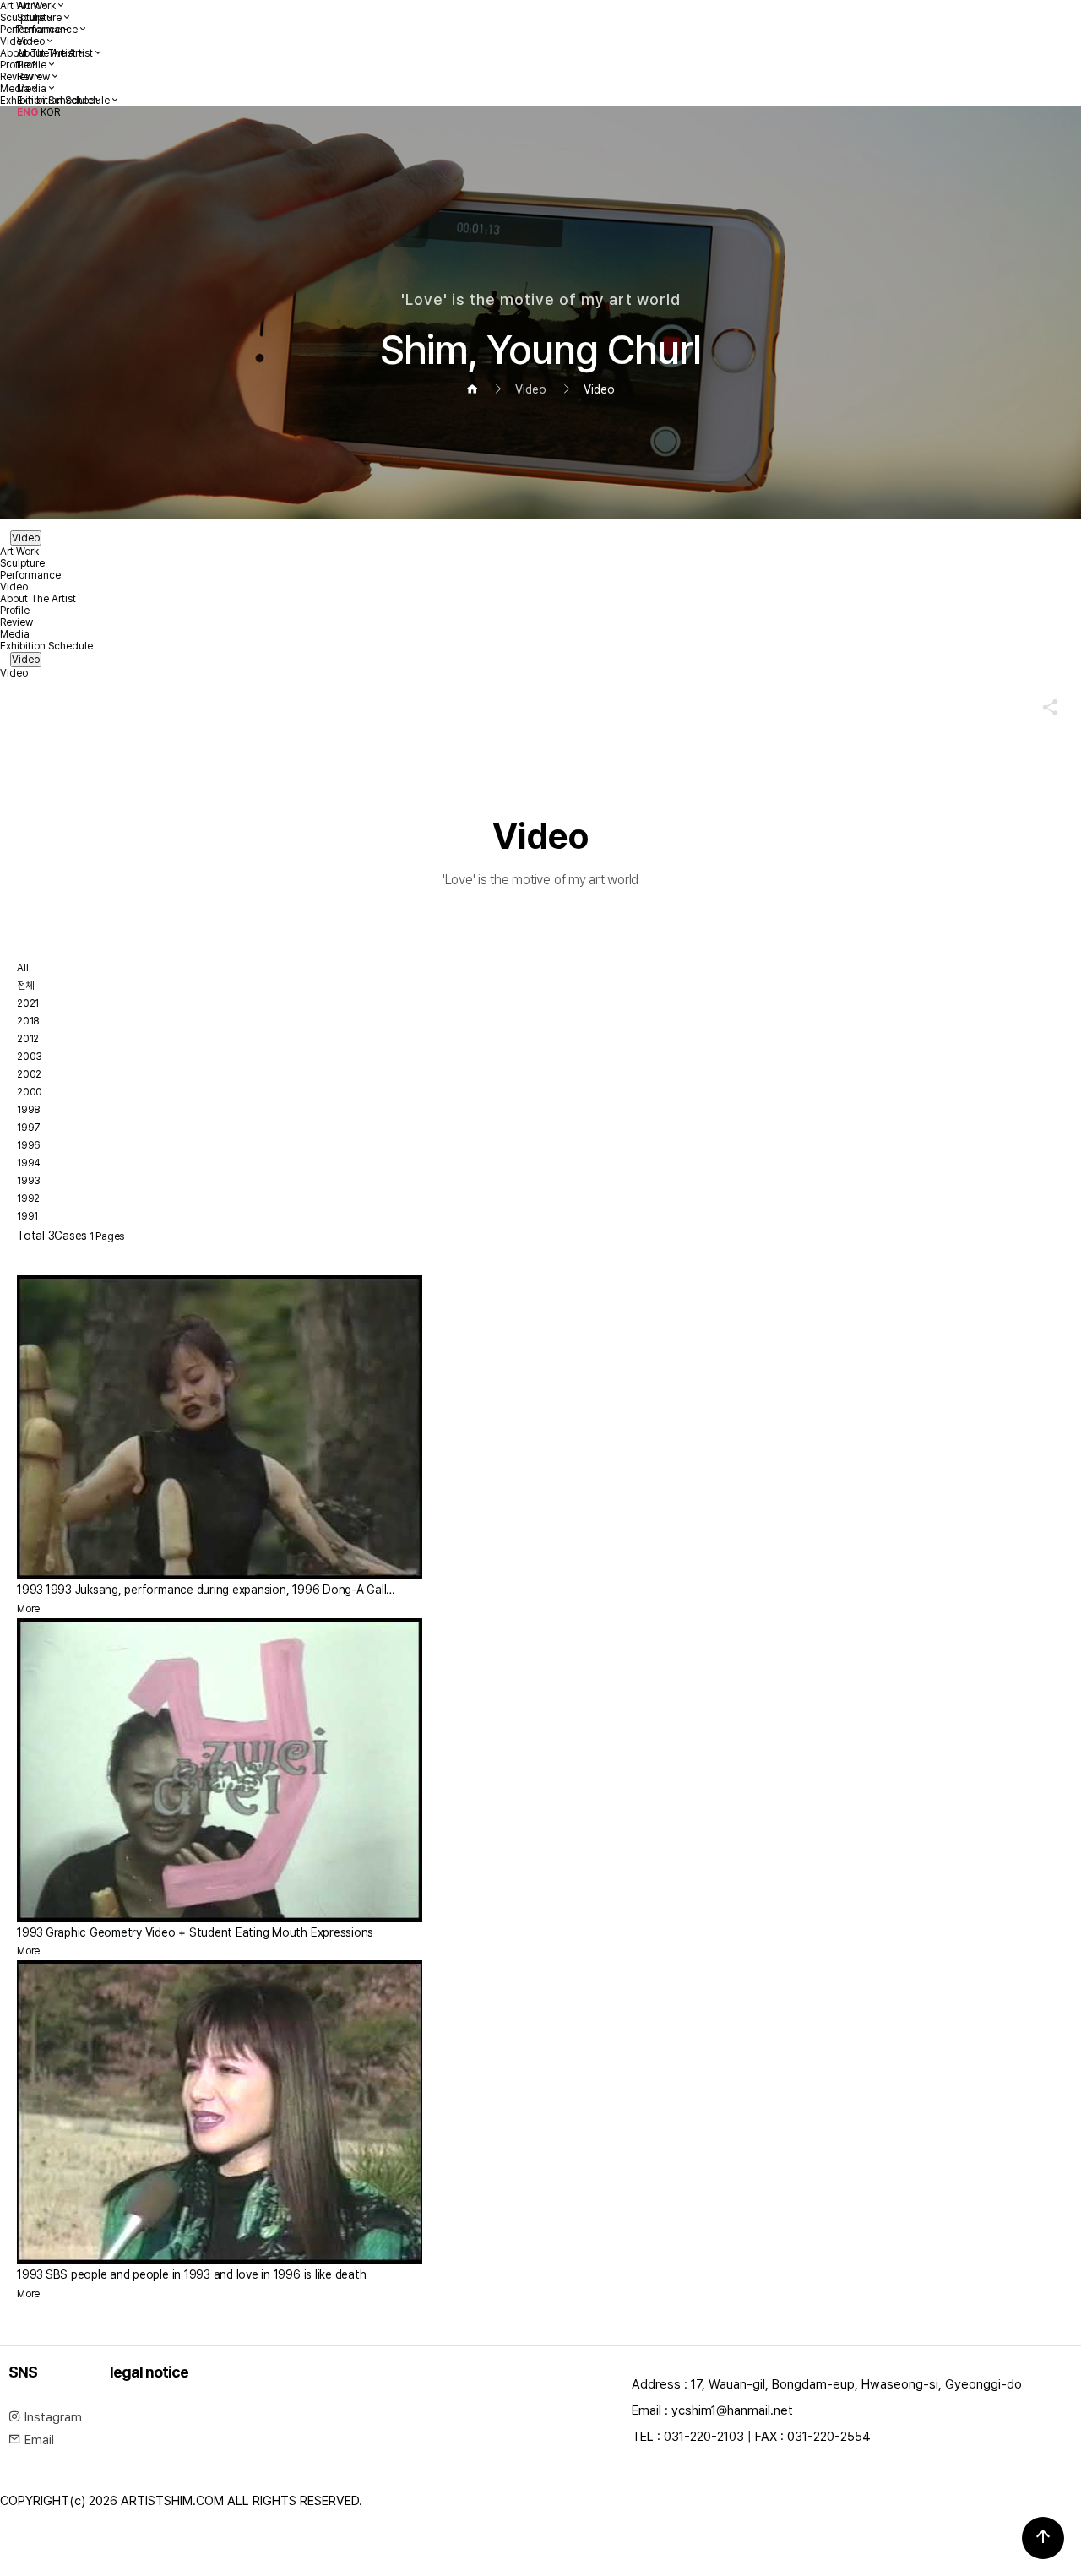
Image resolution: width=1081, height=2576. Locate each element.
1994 (29, 1163)
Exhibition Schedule (63, 101)
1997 (29, 1128)
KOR (50, 112)
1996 (29, 1145)
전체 (25, 986)
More (28, 1609)
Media (32, 89)
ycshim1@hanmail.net (732, 2410)
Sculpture (39, 18)
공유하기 (1042, 707)
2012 (28, 1039)
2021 (28, 1003)
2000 (30, 1092)
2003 (30, 1057)
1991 (27, 1216)
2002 (29, 1074)
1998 (29, 1110)
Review (33, 77)
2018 (28, 1021)
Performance (47, 30)
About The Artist (55, 53)
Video (31, 41)
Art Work (36, 6)
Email (38, 2440)
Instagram (52, 2417)
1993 (29, 1181)
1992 (28, 1198)
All (22, 968)
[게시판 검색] (31, 1261)
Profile (32, 65)
